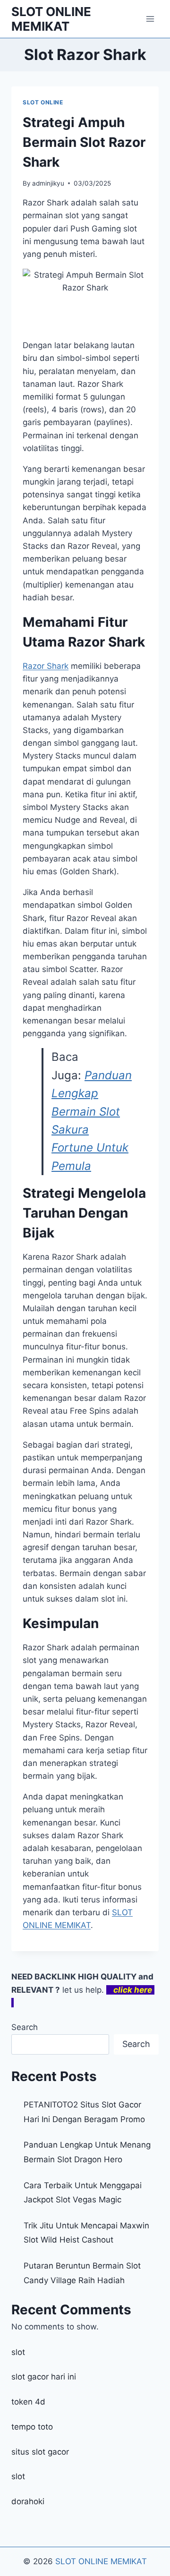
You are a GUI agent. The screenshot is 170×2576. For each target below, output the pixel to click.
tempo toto (32, 2427)
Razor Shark (46, 666)
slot (18, 2352)
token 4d (28, 2402)
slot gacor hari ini (44, 2377)
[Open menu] (150, 19)
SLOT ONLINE (43, 102)
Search (25, 2027)
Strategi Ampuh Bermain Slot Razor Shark (84, 142)
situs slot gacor (40, 2452)
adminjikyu (48, 183)
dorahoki (28, 2501)
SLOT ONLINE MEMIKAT (101, 2561)
